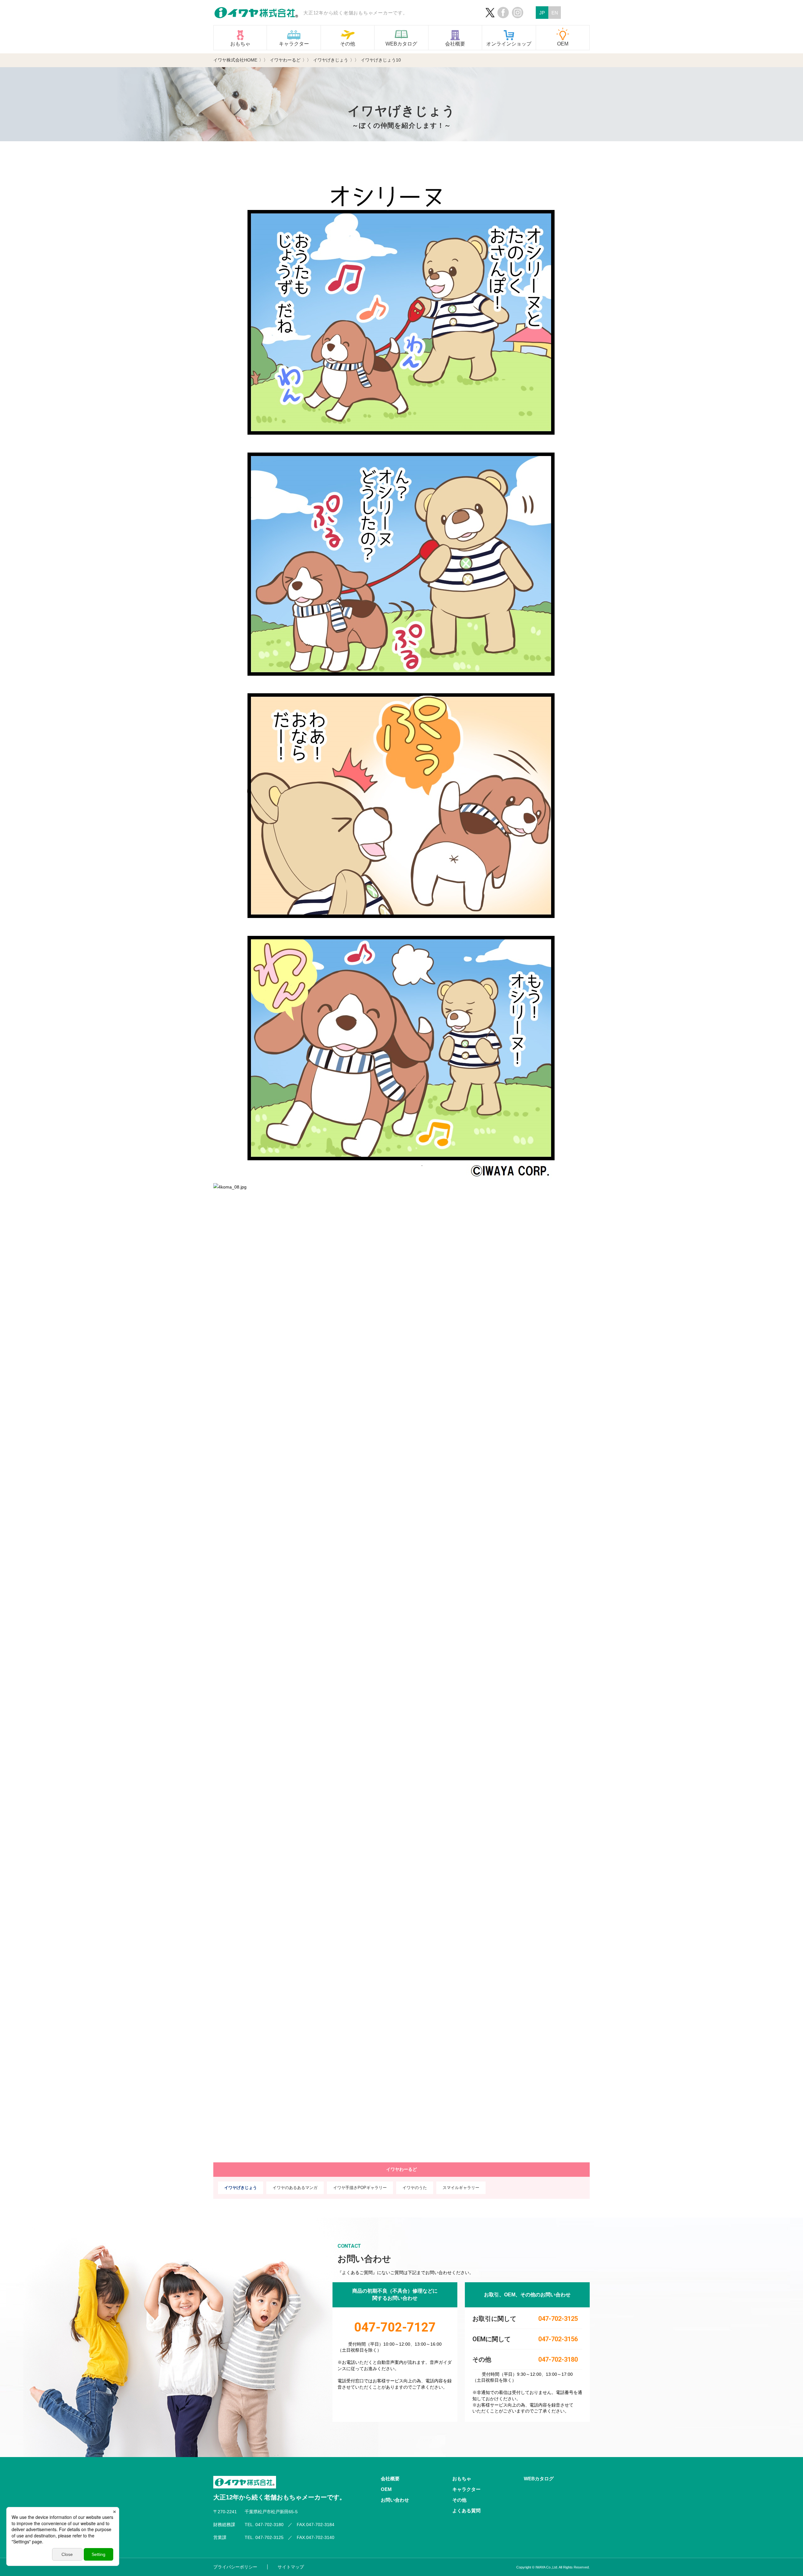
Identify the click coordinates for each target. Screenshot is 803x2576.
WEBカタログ (401, 44)
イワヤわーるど (401, 2169)
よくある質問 (466, 2511)
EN (555, 13)
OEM (563, 44)
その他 (348, 44)
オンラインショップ (509, 44)
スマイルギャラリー (461, 2188)
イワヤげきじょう (241, 2188)
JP (542, 13)
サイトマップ (291, 2567)
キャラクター (294, 44)
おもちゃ (240, 44)
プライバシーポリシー (235, 2567)
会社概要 (455, 44)
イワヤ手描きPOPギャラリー (360, 2188)
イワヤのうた (415, 2188)
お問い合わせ (395, 2500)
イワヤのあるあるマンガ (295, 2188)
